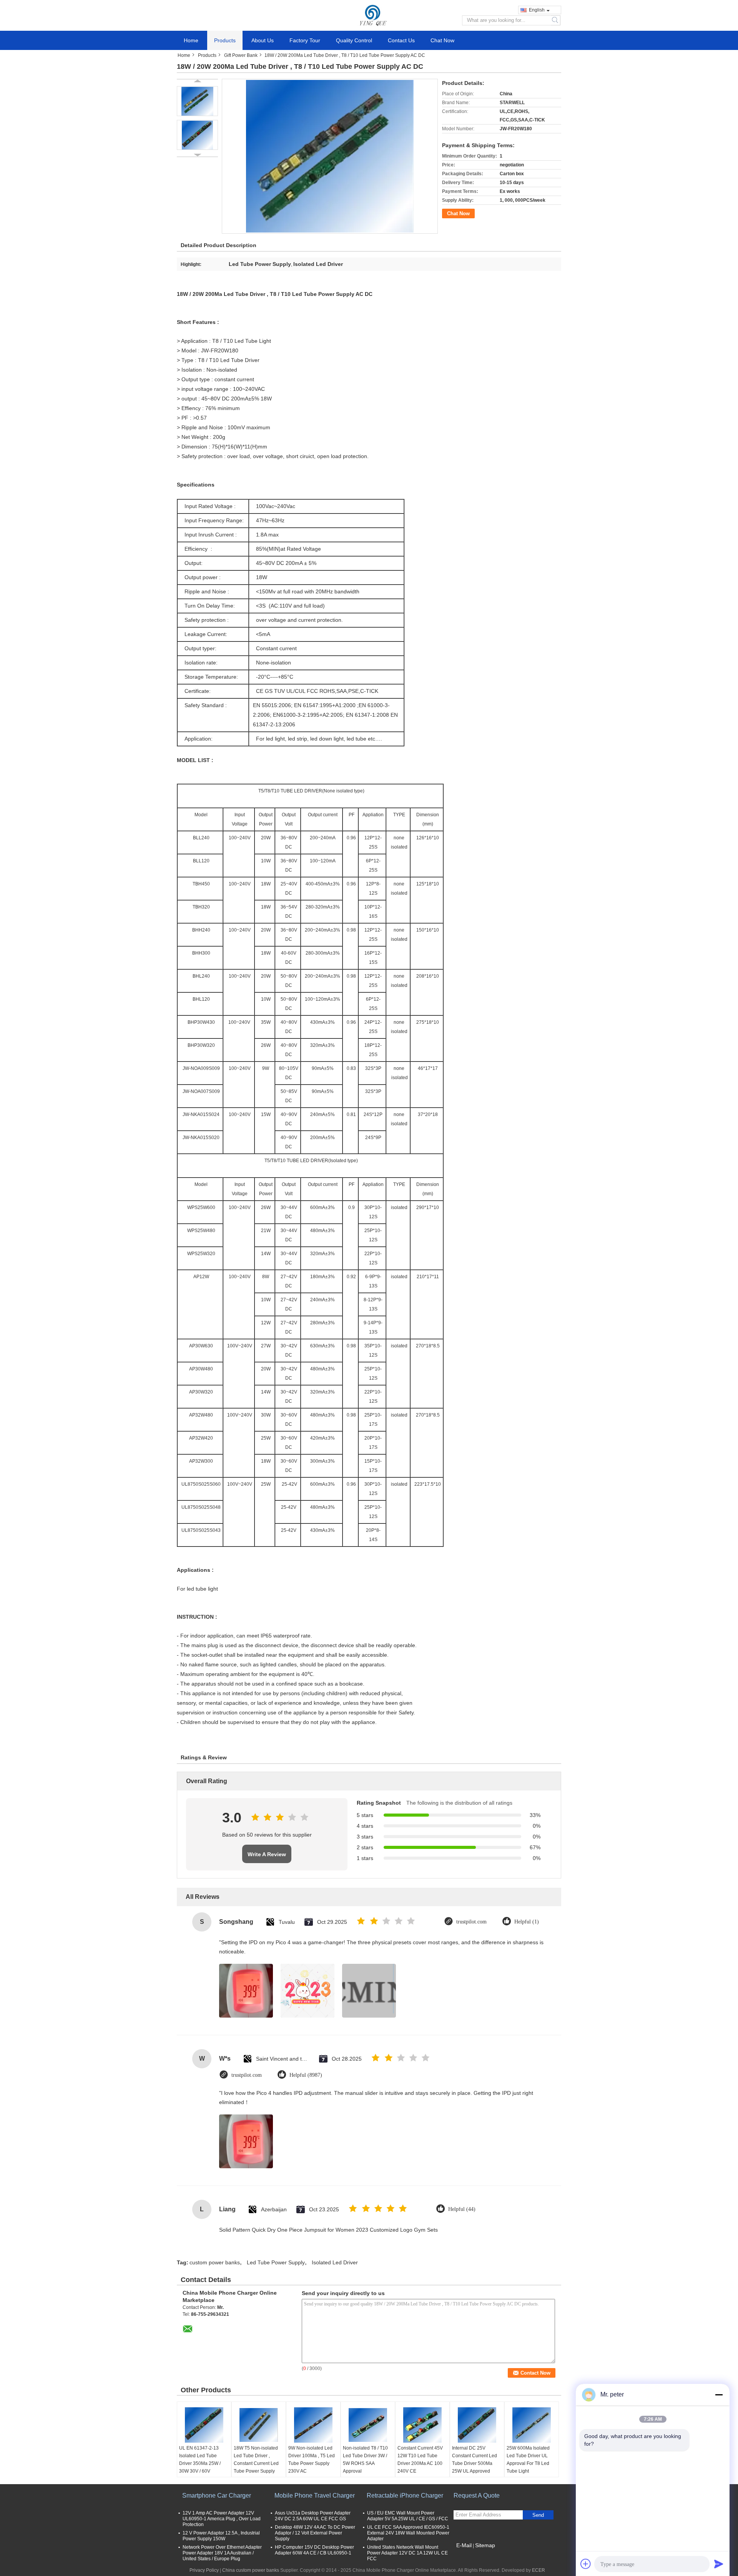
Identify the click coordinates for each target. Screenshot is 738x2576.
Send (538, 2515)
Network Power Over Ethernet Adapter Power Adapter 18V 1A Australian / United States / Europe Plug (222, 2553)
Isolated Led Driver (335, 2262)
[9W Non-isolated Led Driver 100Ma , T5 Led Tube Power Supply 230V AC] (313, 2425)
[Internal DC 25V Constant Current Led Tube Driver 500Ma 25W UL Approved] (477, 2425)
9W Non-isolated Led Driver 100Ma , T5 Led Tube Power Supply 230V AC (312, 2460)
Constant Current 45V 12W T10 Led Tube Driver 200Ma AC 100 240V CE (420, 2460)
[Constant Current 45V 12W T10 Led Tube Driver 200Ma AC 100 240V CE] (422, 2425)
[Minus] (719, 2395)
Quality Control (354, 40)
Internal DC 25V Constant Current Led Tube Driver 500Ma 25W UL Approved (475, 2460)
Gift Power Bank (241, 55)
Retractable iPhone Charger (405, 2495)
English (537, 10)
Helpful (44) (462, 2209)
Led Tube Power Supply (276, 2262)
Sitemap (485, 2545)
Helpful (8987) (306, 2075)
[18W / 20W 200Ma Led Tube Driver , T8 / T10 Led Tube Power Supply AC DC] (197, 101)
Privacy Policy (204, 2570)
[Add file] (586, 2564)
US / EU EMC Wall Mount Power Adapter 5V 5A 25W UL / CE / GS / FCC (408, 2516)
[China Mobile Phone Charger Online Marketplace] (369, 15)
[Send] (719, 2564)
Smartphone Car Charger (217, 2495)
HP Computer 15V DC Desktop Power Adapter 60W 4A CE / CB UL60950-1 (314, 2550)
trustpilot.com (471, 1922)
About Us (263, 40)
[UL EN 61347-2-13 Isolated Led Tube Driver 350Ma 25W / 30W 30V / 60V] (204, 2425)
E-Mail (464, 2545)
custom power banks (215, 2262)
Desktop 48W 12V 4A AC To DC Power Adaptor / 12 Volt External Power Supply (315, 2533)
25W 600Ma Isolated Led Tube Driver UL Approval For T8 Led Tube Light (528, 2460)
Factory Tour (305, 40)
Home (191, 40)
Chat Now (442, 40)
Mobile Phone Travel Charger (315, 2495)
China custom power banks (251, 2570)
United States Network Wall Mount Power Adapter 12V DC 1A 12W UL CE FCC (407, 2553)
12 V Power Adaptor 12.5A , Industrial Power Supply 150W (221, 2536)
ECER (539, 2570)
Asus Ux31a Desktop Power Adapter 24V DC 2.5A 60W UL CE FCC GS (313, 2516)
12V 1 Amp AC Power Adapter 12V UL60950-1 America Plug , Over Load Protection (222, 2519)
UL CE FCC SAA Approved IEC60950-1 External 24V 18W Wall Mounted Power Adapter (408, 2533)
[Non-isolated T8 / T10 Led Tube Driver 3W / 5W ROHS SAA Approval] (368, 2425)
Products (225, 40)
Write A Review (267, 1854)
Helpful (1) (527, 1922)
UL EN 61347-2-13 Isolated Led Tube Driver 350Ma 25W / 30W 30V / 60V (200, 2460)
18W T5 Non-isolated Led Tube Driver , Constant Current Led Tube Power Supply (256, 2460)
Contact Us (401, 40)
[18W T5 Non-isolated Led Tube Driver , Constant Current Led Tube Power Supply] (259, 2425)
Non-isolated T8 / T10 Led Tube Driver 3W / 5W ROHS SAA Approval (365, 2460)
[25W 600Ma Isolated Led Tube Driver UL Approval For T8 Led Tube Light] (532, 2425)
